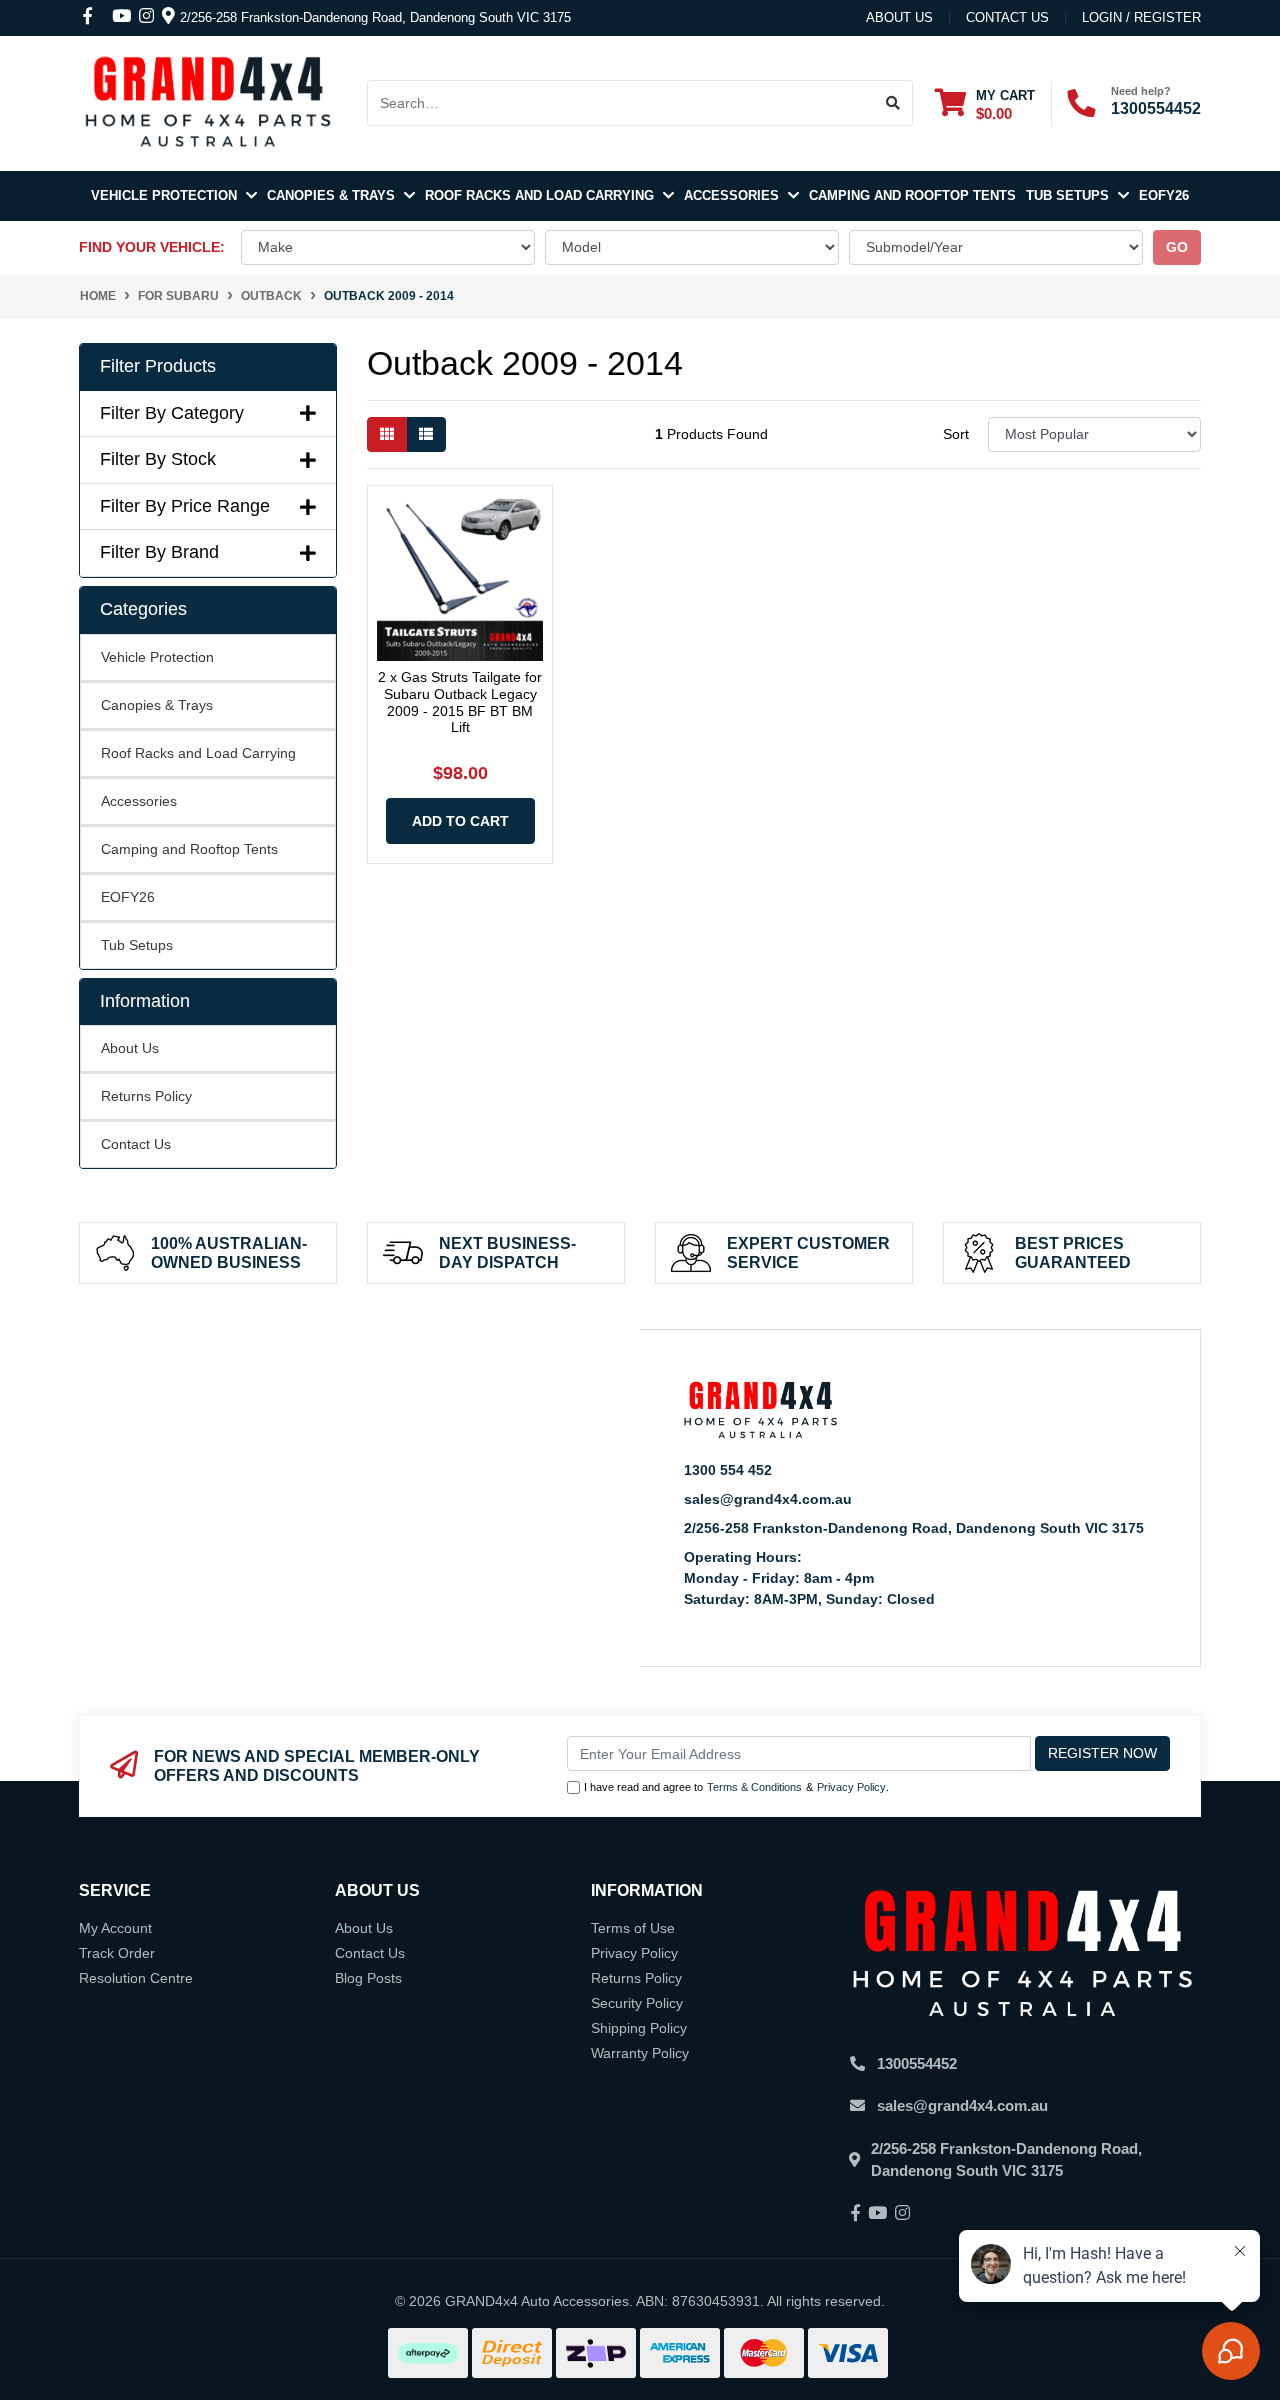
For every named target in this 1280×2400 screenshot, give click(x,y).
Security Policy (637, 2003)
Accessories (733, 195)
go (1177, 247)
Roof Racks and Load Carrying (541, 195)
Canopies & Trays (333, 195)
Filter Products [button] (158, 366)
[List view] (426, 434)
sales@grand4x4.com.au (768, 1499)
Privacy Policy (851, 1787)
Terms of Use (633, 1928)
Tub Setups (1069, 195)
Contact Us (136, 1144)
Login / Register (1141, 17)
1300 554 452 (728, 1470)
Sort (956, 434)
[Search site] (893, 103)
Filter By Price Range (185, 506)
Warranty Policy (640, 2053)
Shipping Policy (639, 2028)
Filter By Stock (158, 459)
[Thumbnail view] (387, 434)
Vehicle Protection (166, 195)
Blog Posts (368, 1978)
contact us (1007, 17)
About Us (899, 17)
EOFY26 (1164, 195)
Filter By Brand (159, 552)
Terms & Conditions (754, 1787)
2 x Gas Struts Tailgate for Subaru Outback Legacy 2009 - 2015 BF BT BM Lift (460, 702)
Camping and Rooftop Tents (912, 195)
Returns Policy (146, 1096)
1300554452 (1156, 108)
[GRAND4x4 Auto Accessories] (208, 102)
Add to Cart (460, 821)
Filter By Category (172, 413)
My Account (115, 1928)
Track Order (117, 1953)
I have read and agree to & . (736, 1787)
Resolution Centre (136, 1978)
